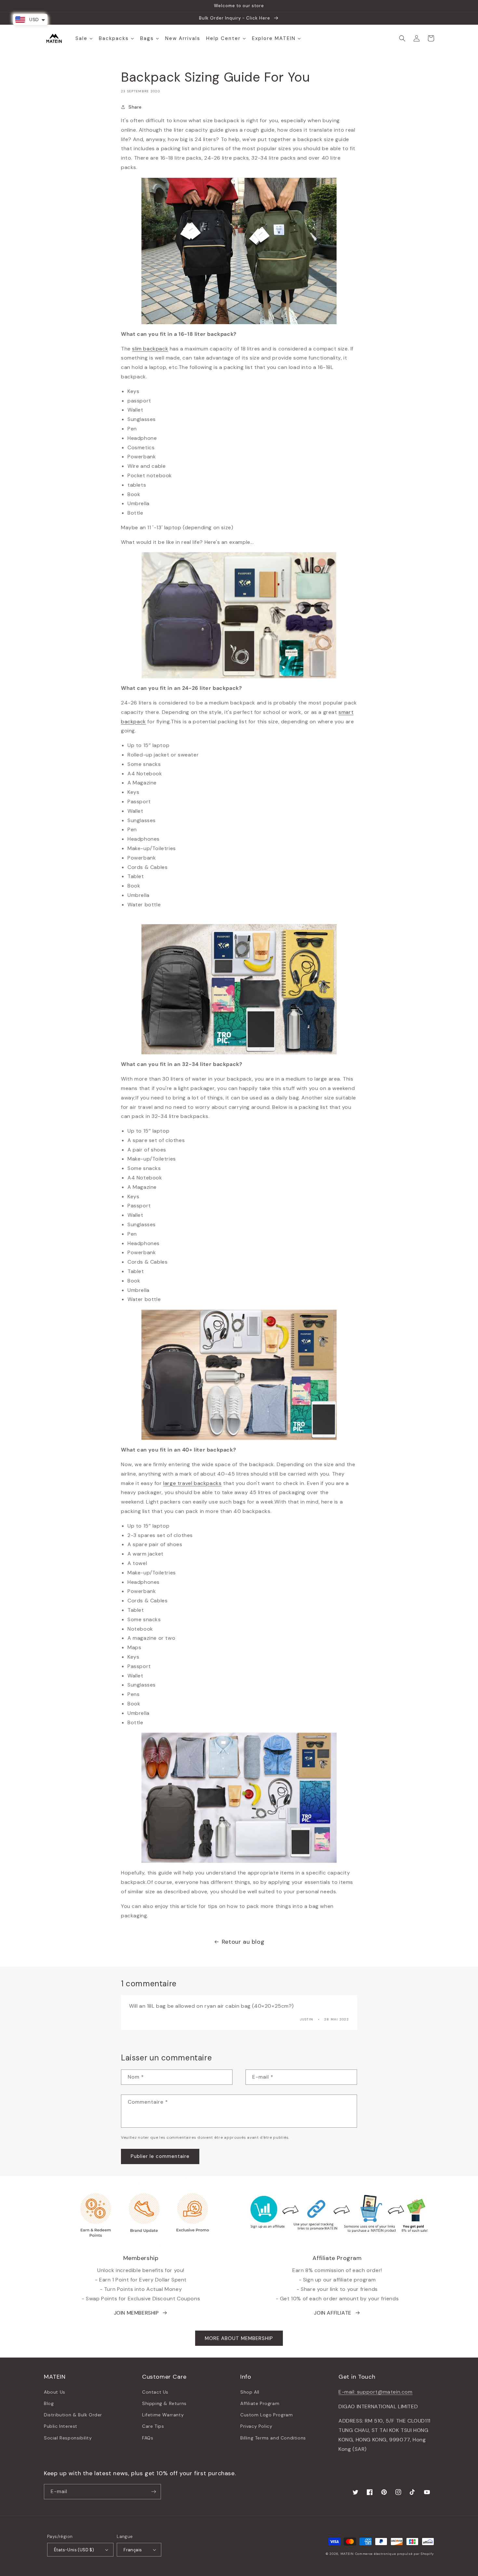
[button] (402, 38)
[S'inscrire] (153, 2492)
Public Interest (61, 2426)
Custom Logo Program (266, 2415)
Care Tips (153, 2426)
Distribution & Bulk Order (73, 2415)
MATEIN (347, 2554)
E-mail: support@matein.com (376, 2392)
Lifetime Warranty (163, 2415)
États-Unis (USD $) (74, 2550)
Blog (49, 2403)
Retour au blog (243, 1942)
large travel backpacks (192, 1483)
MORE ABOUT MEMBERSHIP (239, 2338)
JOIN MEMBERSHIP (136, 2313)
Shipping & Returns (164, 2403)
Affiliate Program (260, 2403)
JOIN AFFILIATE (332, 2313)
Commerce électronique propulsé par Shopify (395, 2554)
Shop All (250, 2392)
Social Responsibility (68, 2438)
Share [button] (135, 107)
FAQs (148, 2438)
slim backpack (150, 349)
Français (133, 2550)
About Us (55, 2392)
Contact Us (155, 2392)
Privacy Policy (256, 2426)
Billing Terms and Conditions (273, 2438)
